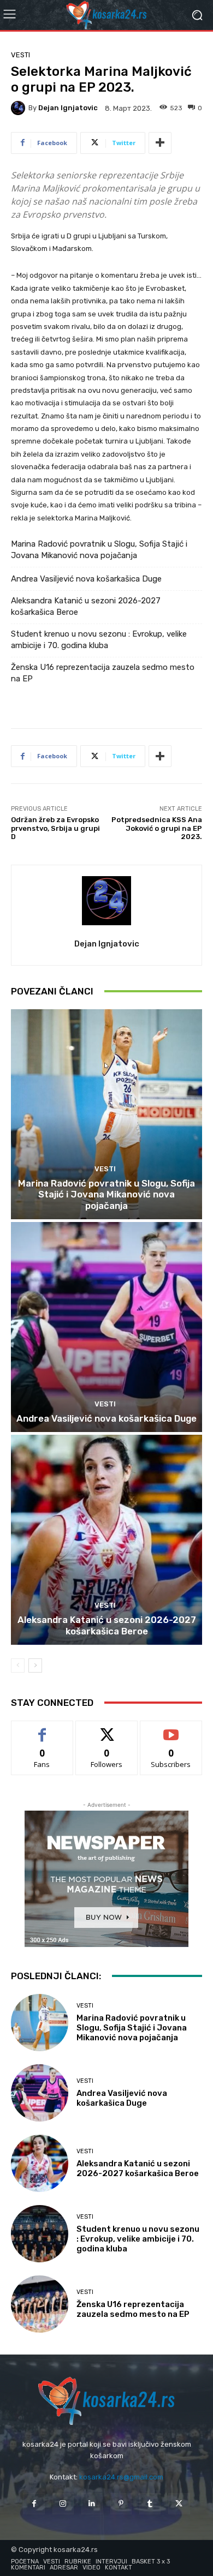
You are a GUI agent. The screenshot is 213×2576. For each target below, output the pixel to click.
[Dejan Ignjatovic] (20, 108)
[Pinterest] (121, 2504)
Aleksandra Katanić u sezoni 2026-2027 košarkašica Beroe (86, 606)
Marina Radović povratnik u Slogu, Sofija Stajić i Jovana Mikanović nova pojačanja (99, 550)
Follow (107, 1729)
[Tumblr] (150, 2504)
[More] (160, 143)
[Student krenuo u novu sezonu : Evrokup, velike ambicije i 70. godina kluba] (40, 2234)
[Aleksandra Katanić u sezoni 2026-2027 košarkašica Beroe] (106, 1540)
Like (42, 1729)
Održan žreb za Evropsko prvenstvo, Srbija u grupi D (55, 828)
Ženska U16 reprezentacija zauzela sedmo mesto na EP (103, 673)
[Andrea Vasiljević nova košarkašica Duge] (106, 1327)
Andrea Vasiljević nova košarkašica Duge (86, 579)
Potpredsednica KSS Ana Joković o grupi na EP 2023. (157, 828)
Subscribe (171, 1729)
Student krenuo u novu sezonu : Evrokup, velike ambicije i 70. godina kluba (99, 640)
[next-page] (35, 1666)
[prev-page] (18, 1666)
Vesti (20, 55)
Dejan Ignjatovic (68, 108)
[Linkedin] (92, 2504)
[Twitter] (179, 2504)
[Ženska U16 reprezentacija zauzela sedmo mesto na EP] (40, 2304)
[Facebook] (34, 2504)
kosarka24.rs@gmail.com (121, 2477)
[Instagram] (63, 2504)
